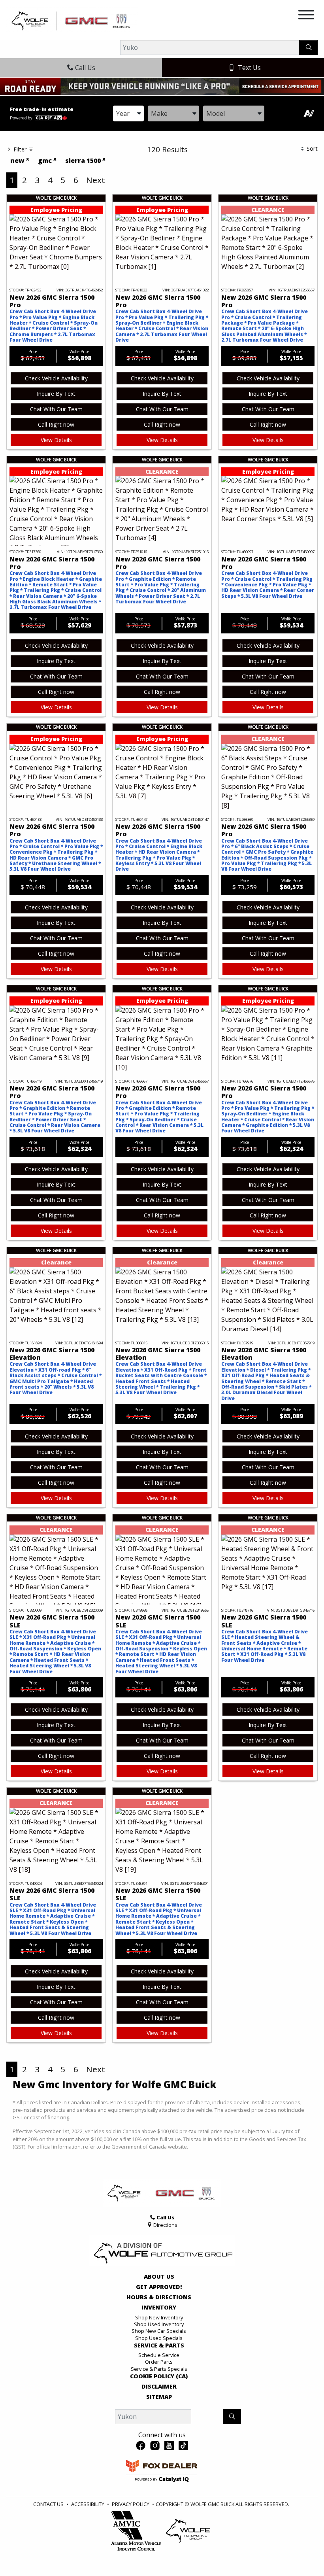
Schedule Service (159, 2355)
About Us (159, 2277)
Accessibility (88, 2504)
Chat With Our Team (56, 409)
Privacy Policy (131, 2504)
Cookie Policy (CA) (159, 2376)
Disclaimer (159, 2387)
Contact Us (48, 2504)
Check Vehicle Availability (56, 378)
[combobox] (128, 113)
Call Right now (56, 424)
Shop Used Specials (159, 2338)
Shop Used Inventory (159, 2324)
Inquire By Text (56, 394)
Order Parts (159, 2362)
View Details (56, 440)
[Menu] (306, 16)
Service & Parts (159, 2345)
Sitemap (159, 2397)
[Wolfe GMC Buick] (72, 20)
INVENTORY (159, 2308)
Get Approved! (159, 2287)
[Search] (308, 47)
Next (96, 180)
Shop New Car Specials (159, 2331)
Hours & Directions (159, 2297)
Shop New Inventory (159, 2317)
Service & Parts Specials (159, 2369)
